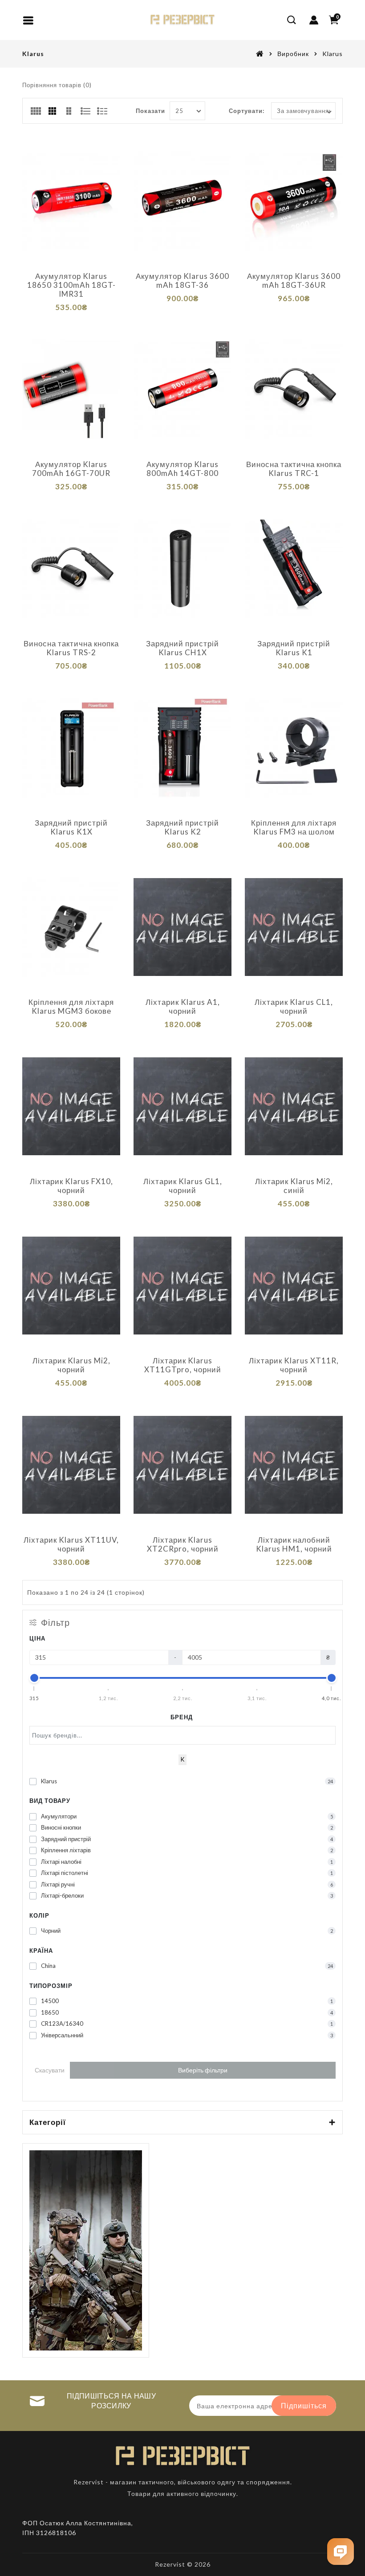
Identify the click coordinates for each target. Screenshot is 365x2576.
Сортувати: (247, 111)
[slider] (34, 1678)
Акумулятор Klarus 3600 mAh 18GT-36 (182, 281)
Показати (150, 111)
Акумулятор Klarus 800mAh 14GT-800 (182, 469)
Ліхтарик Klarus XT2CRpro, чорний (183, 1544)
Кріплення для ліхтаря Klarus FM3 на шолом (294, 827)
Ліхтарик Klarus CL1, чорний (294, 1007)
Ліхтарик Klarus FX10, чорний (71, 1186)
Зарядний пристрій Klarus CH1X (182, 648)
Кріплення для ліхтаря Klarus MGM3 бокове (71, 1007)
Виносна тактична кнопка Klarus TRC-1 (294, 469)
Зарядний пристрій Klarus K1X (71, 827)
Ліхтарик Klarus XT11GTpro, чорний (183, 1365)
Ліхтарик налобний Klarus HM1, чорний (294, 1544)
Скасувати (50, 2070)
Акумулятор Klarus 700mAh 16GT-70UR (71, 469)
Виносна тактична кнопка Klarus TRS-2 (71, 648)
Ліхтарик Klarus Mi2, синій (294, 1186)
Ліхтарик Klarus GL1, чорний (183, 1186)
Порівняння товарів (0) (57, 85)
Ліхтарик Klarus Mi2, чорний (71, 1365)
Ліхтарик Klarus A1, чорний (183, 1007)
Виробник (293, 54)
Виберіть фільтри (203, 2070)
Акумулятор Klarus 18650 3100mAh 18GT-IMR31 (71, 285)
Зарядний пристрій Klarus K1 (294, 648)
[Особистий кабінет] (314, 20)
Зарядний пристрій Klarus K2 (182, 827)
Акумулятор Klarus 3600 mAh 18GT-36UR (294, 281)
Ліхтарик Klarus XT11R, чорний (294, 1365)
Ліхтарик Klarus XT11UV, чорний (71, 1544)
